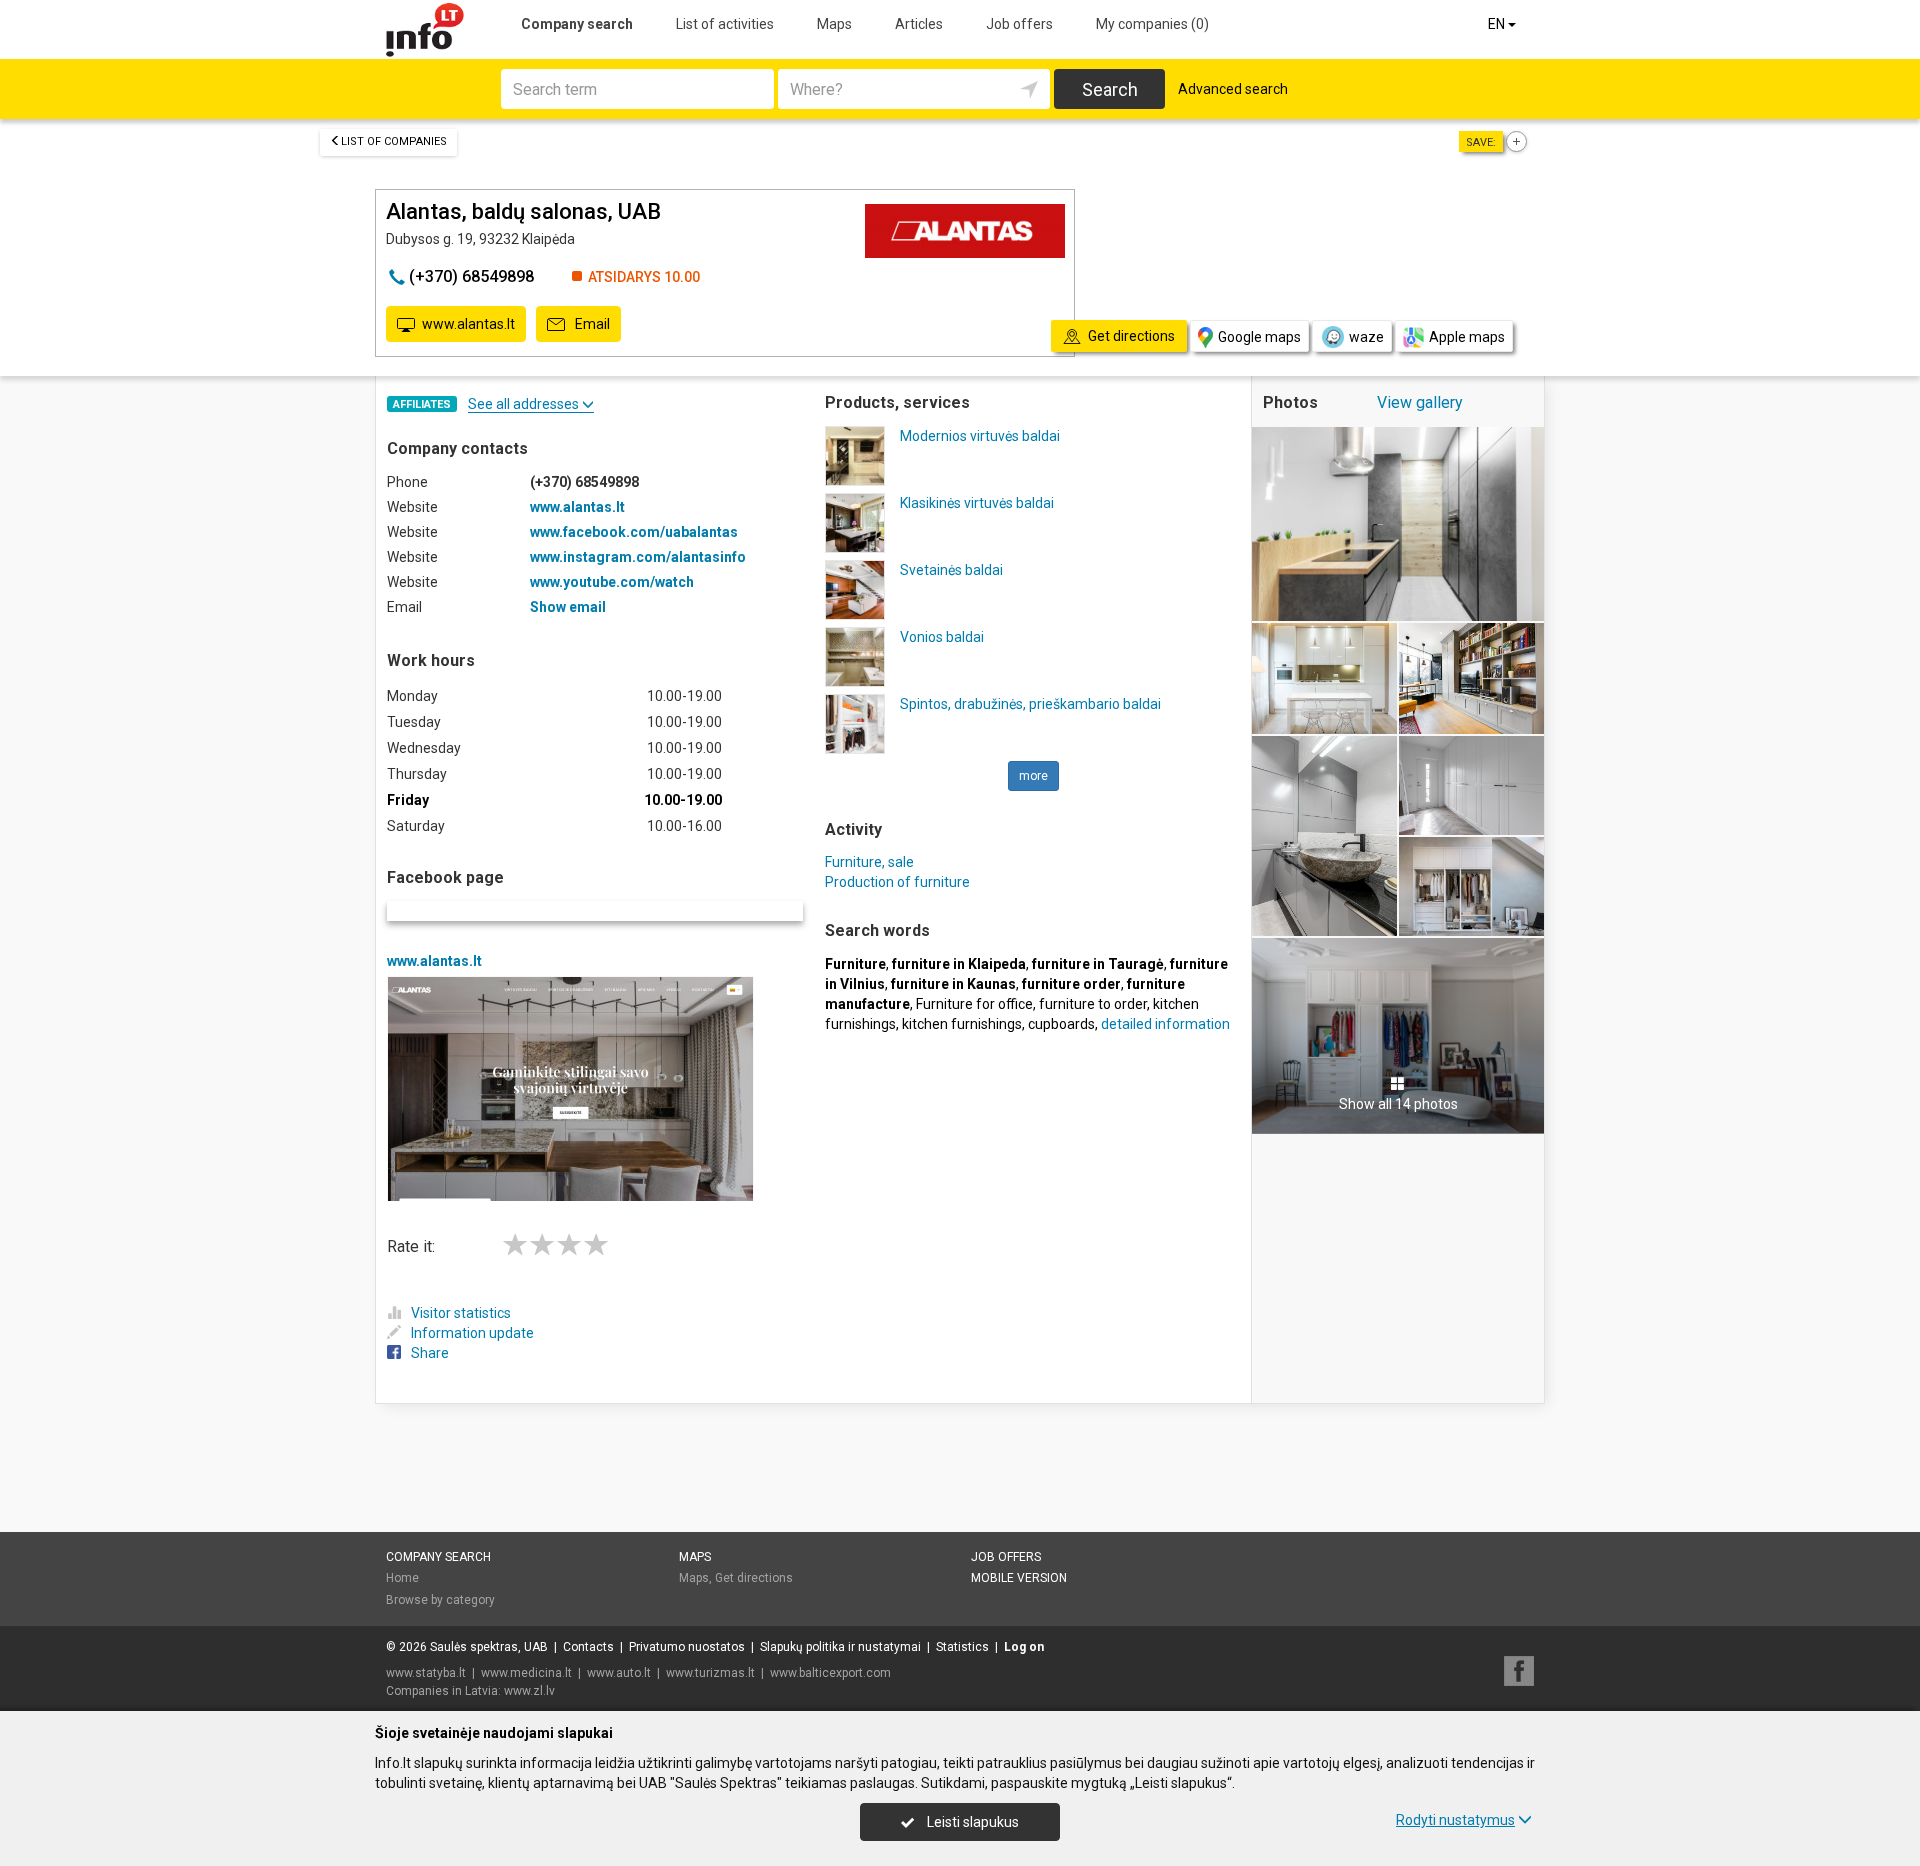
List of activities (725, 24)
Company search (577, 24)
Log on (1024, 1647)
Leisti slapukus (971, 1822)
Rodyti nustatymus (1455, 1820)
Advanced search (1233, 89)
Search (1110, 89)
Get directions (754, 1578)
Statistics (962, 1647)
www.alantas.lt (468, 324)
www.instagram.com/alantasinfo (638, 557)
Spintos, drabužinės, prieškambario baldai (1030, 704)
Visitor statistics (461, 1313)
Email (591, 324)
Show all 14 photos (1398, 1104)
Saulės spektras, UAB (489, 1647)
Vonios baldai (942, 637)
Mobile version (1019, 1578)
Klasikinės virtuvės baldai (977, 503)
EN (1498, 24)
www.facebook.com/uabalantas (634, 532)
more (1033, 776)
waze (1366, 337)
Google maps (1259, 337)
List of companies (394, 141)
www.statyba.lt (426, 1673)
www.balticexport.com (830, 1673)
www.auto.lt (619, 1673)
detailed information (1165, 1024)
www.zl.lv (529, 1691)
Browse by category (440, 1600)
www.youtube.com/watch (612, 582)
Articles (919, 24)
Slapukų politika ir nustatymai (840, 1647)
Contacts (588, 1647)
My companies (1152, 24)
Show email (568, 607)
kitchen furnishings (962, 1024)
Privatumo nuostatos (687, 1647)
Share (430, 1353)
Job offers (1019, 24)
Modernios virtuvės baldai (980, 436)
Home (402, 1578)
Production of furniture (897, 882)
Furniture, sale (869, 862)
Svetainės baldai (951, 570)
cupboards (1061, 1024)
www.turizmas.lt (710, 1673)
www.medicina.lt (526, 1673)
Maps (834, 24)
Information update (472, 1333)
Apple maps (1467, 337)
